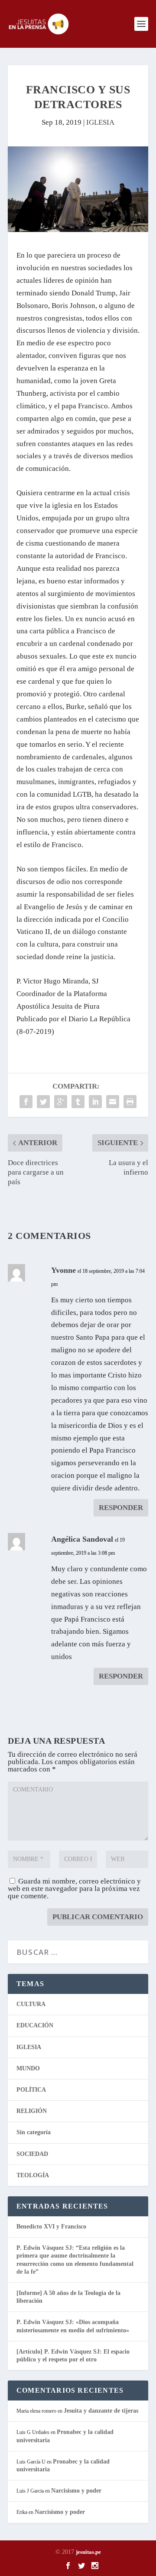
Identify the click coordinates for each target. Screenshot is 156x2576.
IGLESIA (100, 122)
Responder (121, 1508)
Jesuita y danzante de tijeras (101, 2411)
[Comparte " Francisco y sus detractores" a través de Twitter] (43, 1102)
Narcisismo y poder (76, 2491)
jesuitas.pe (88, 2552)
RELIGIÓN (32, 2111)
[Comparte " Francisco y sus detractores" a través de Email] (113, 1102)
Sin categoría (34, 2132)
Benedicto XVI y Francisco (51, 2227)
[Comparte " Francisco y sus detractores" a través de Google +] (61, 1102)
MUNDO (28, 2068)
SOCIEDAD (32, 2154)
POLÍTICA (31, 2090)
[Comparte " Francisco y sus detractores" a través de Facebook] (26, 1102)
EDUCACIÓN (35, 2025)
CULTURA (31, 2004)
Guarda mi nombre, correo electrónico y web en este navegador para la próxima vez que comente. (74, 1889)
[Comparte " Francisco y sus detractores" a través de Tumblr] (78, 1102)
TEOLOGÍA (33, 2175)
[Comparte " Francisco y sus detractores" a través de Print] (130, 1102)
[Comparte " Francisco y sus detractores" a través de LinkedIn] (95, 1102)
